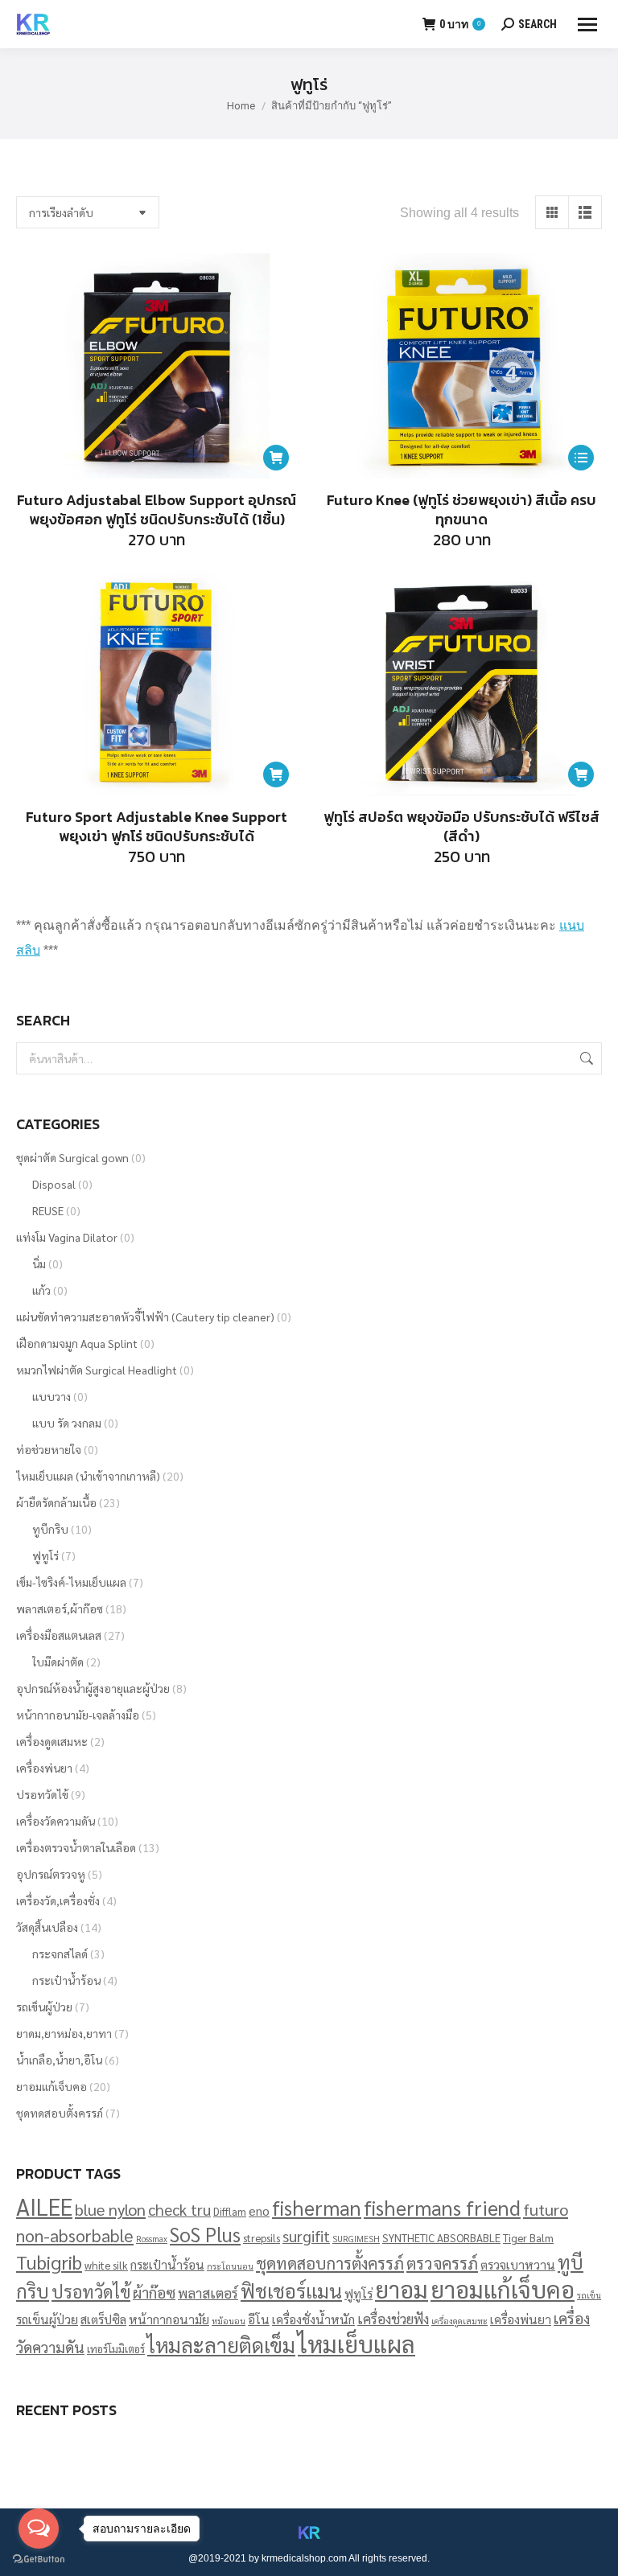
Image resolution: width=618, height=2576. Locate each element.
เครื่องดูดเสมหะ (52, 1741)
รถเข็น (589, 2295)
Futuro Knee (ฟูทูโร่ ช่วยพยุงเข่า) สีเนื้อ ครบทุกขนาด (461, 509)
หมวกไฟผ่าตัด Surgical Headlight (97, 1370)
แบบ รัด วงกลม (67, 1423)
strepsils (262, 2238)
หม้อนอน (229, 2321)
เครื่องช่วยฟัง (393, 2318)
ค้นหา (585, 1058)
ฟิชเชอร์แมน (291, 2290)
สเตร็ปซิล (103, 2319)
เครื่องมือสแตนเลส (59, 1635)
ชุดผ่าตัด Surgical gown (72, 1157)
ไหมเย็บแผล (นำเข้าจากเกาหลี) (88, 1476)
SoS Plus (205, 2234)
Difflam (230, 2211)
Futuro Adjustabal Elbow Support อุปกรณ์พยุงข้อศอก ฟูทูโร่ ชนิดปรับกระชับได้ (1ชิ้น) (157, 509)
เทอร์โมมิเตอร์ (116, 2349)
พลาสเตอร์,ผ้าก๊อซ (60, 1608)
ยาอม (402, 2289)
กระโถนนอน (230, 2266)
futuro (546, 2209)
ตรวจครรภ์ (442, 2263)
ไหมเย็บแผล (356, 2344)
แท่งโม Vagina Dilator (67, 1237)
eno (259, 2210)
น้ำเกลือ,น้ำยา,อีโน (59, 2060)
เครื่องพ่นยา (44, 1768)
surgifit (306, 2236)
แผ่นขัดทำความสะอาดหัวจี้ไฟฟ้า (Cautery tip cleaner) (145, 1317)
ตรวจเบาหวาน (518, 2264)
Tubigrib (49, 2262)
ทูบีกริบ (50, 1529)
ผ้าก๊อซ (154, 2292)
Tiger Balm (528, 2238)
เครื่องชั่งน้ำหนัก (313, 2319)
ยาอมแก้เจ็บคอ (51, 2086)
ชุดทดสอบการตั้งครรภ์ (330, 2263)
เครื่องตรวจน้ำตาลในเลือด (76, 1847)
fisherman (317, 2207)
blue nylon (110, 2209)
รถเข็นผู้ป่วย (44, 2007)
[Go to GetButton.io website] (39, 2560)
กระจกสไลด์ (60, 1954)
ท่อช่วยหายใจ (49, 1449)
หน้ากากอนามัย (169, 2319)
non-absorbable (75, 2235)
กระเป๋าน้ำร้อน (66, 1980)
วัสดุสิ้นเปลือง (47, 1927)
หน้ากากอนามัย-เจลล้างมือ (78, 1715)
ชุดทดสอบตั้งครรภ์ (60, 2113)
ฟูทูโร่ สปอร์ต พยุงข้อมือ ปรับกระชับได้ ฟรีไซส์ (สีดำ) (461, 826)
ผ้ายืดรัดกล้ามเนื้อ (56, 1502)
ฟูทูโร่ (45, 1555)
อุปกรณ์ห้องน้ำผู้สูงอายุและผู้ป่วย (93, 1688)
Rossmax (152, 2239)
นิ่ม (39, 1263)
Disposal (54, 1184)
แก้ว (41, 1290)
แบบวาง (51, 1396)
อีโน (259, 2319)
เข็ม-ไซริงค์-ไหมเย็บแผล (71, 1582)
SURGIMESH (356, 2239)
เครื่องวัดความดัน (56, 1821)
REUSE (48, 1210)
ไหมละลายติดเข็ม (221, 2344)
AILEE (44, 2206)
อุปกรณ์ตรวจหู (51, 1874)
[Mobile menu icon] (587, 25)
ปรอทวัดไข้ (42, 1794)
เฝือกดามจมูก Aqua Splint (77, 1343)
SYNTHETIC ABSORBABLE (441, 2238)
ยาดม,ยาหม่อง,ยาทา (64, 2033)
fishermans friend (442, 2207)
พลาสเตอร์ (208, 2293)
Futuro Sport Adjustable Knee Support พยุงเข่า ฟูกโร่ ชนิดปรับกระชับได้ (157, 826)
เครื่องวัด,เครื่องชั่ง (58, 1900)
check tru (179, 2209)
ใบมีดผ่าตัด (58, 1662)
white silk (106, 2265)
